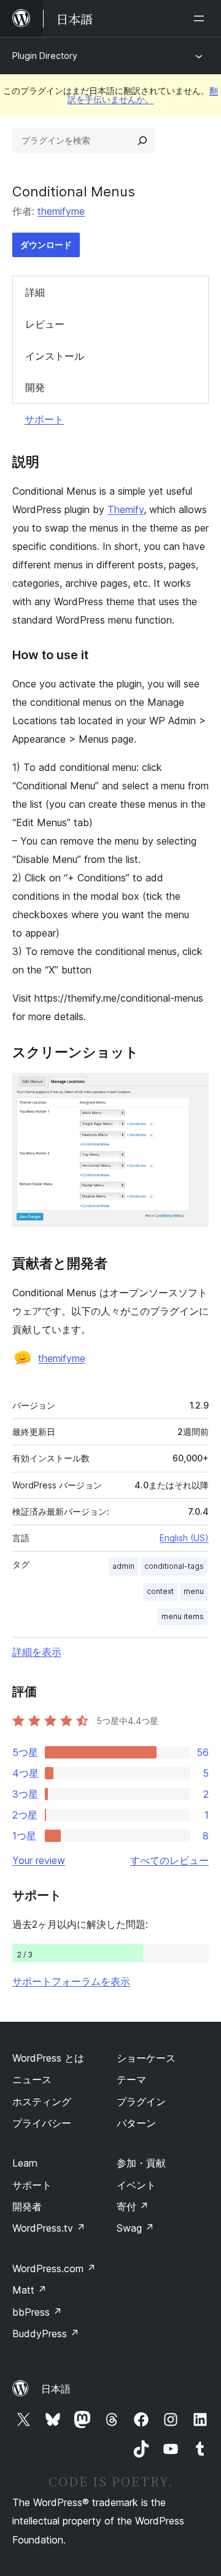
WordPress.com (54, 2269)
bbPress (37, 2312)
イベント (136, 2185)
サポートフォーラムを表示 (71, 1981)
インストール (55, 356)
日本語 (56, 2389)
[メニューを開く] (201, 18)
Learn (25, 2163)
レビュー (45, 324)
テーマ (131, 2079)
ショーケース (146, 2058)
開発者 (27, 2207)
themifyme (61, 211)
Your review (39, 1860)
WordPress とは (48, 2058)
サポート (44, 419)
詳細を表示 (37, 1652)
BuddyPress (46, 2334)
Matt (29, 2290)
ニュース (32, 2079)
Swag (135, 2228)
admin (123, 1566)
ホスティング (42, 2102)
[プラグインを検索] (142, 141)
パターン (136, 2123)
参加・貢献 (141, 2163)
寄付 (133, 2207)
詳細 (35, 292)
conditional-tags (174, 1566)
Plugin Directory (45, 56)
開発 (35, 387)
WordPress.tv (49, 2228)
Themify (126, 509)
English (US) (184, 1538)
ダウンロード (46, 245)
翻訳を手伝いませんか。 (143, 95)
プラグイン (141, 2102)
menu (194, 1591)
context (160, 1591)
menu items (183, 1616)
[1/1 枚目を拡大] (192, 1089)
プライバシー (42, 2123)
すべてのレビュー (169, 1860)
